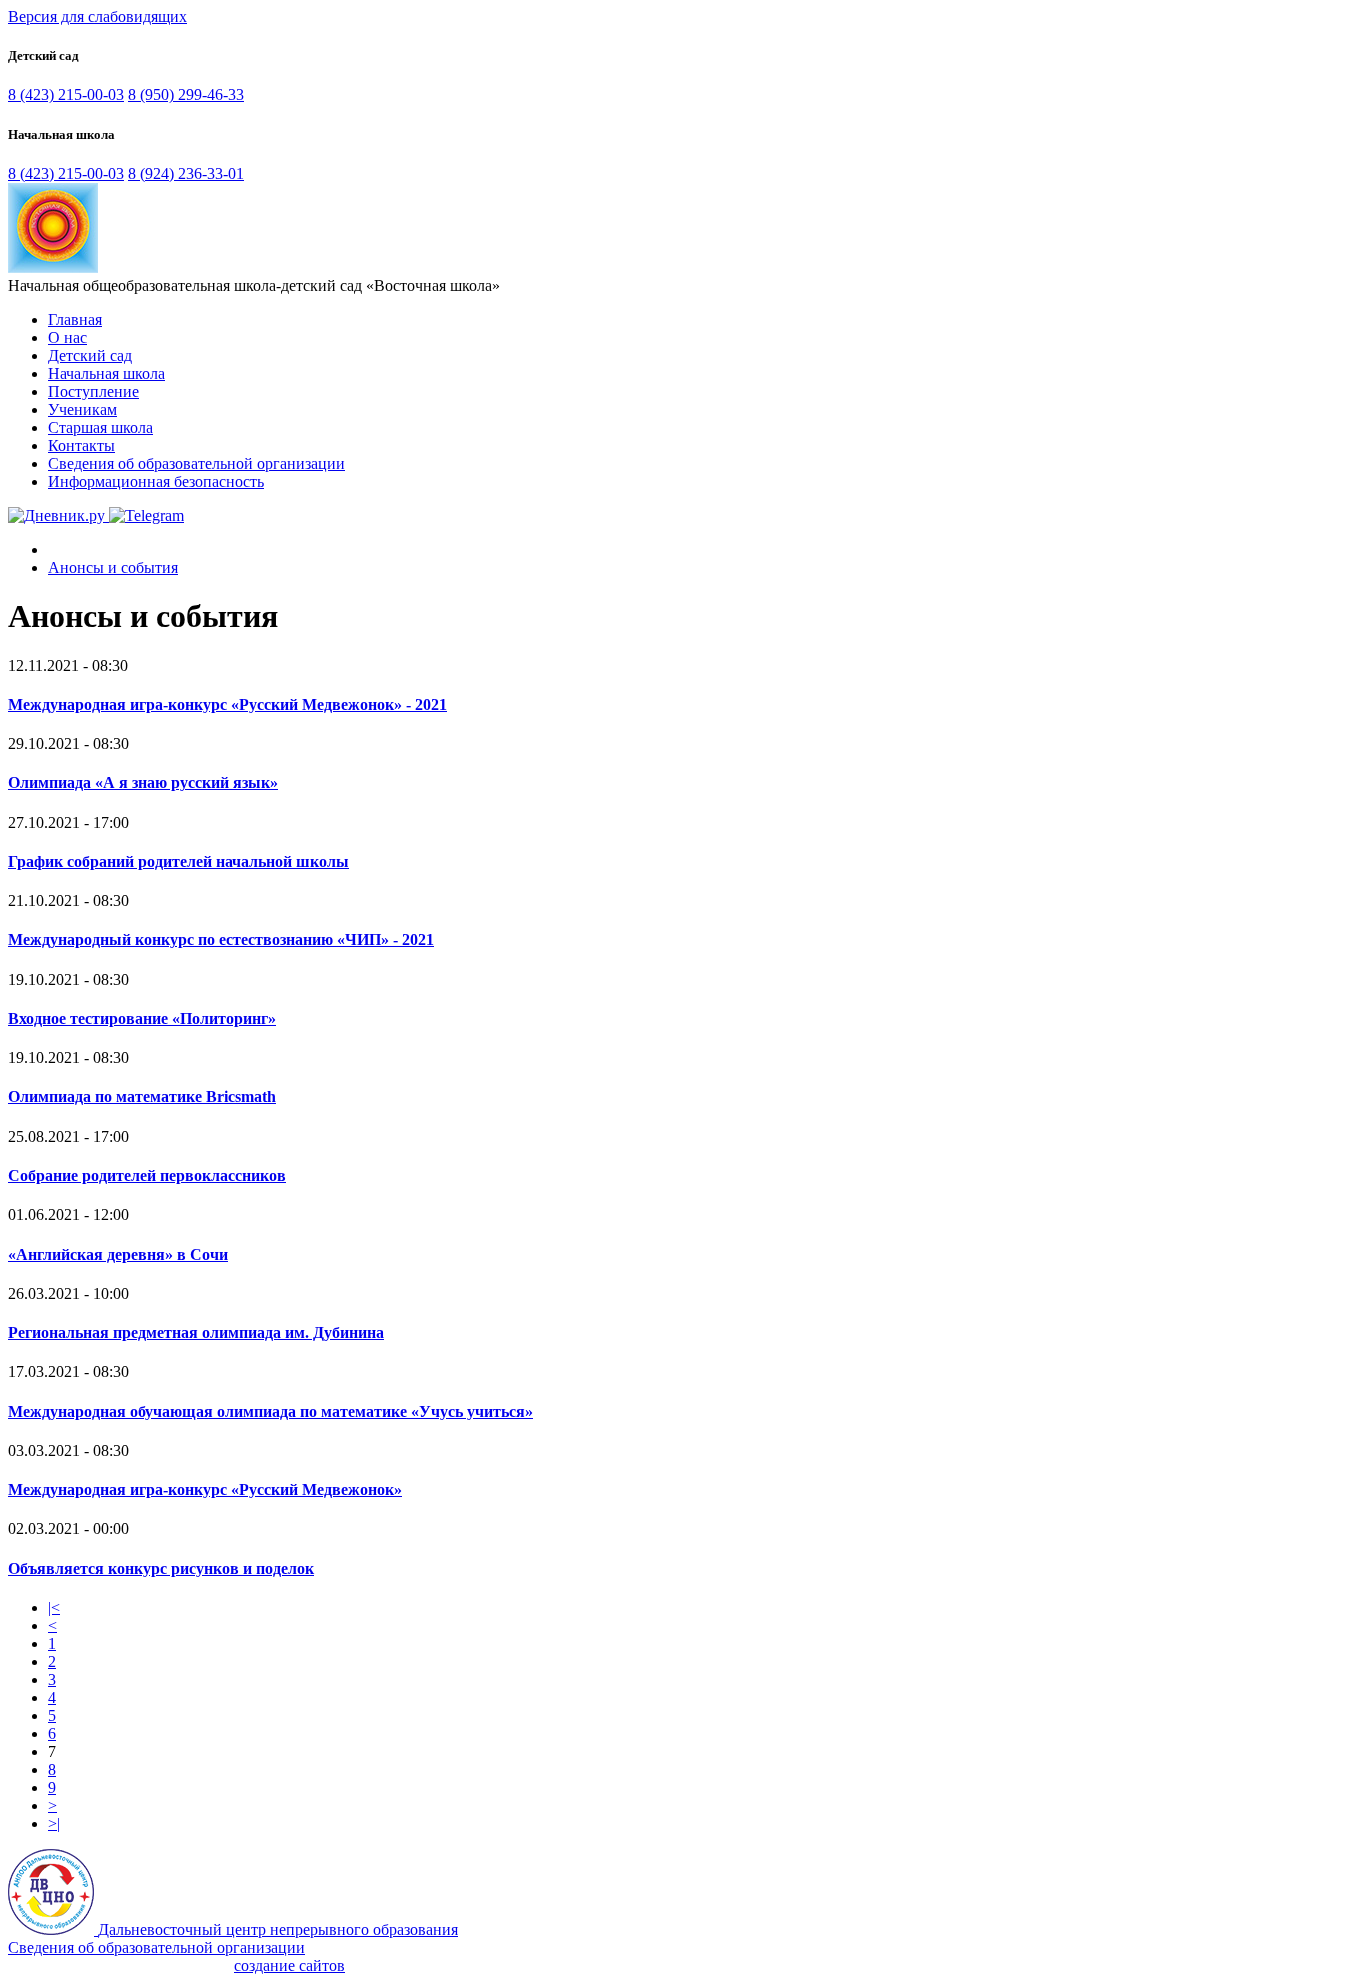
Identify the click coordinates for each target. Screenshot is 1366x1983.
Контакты (81, 445)
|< (54, 1607)
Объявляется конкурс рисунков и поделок (161, 1568)
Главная (75, 319)
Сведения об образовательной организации (196, 463)
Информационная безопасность (156, 481)
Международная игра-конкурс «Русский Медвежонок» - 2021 (227, 704)
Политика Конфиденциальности (119, 1965)
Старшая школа (100, 427)
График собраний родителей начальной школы (178, 861)
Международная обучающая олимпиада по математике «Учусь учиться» (270, 1411)
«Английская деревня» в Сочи (118, 1254)
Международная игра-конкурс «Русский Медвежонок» (205, 1489)
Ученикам (82, 409)
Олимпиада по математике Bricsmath (142, 1096)
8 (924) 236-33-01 (186, 173)
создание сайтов (289, 1965)
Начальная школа (106, 373)
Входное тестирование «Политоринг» (142, 1018)
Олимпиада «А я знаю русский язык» (143, 782)
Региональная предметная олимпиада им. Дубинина (196, 1332)
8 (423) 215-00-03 (66, 94)
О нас (67, 337)
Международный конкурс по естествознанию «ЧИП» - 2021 (221, 939)
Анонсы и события (113, 567)
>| (54, 1823)
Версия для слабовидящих (97, 16)
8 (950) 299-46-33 (186, 94)
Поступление (93, 391)
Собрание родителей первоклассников (147, 1175)
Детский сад (90, 355)
